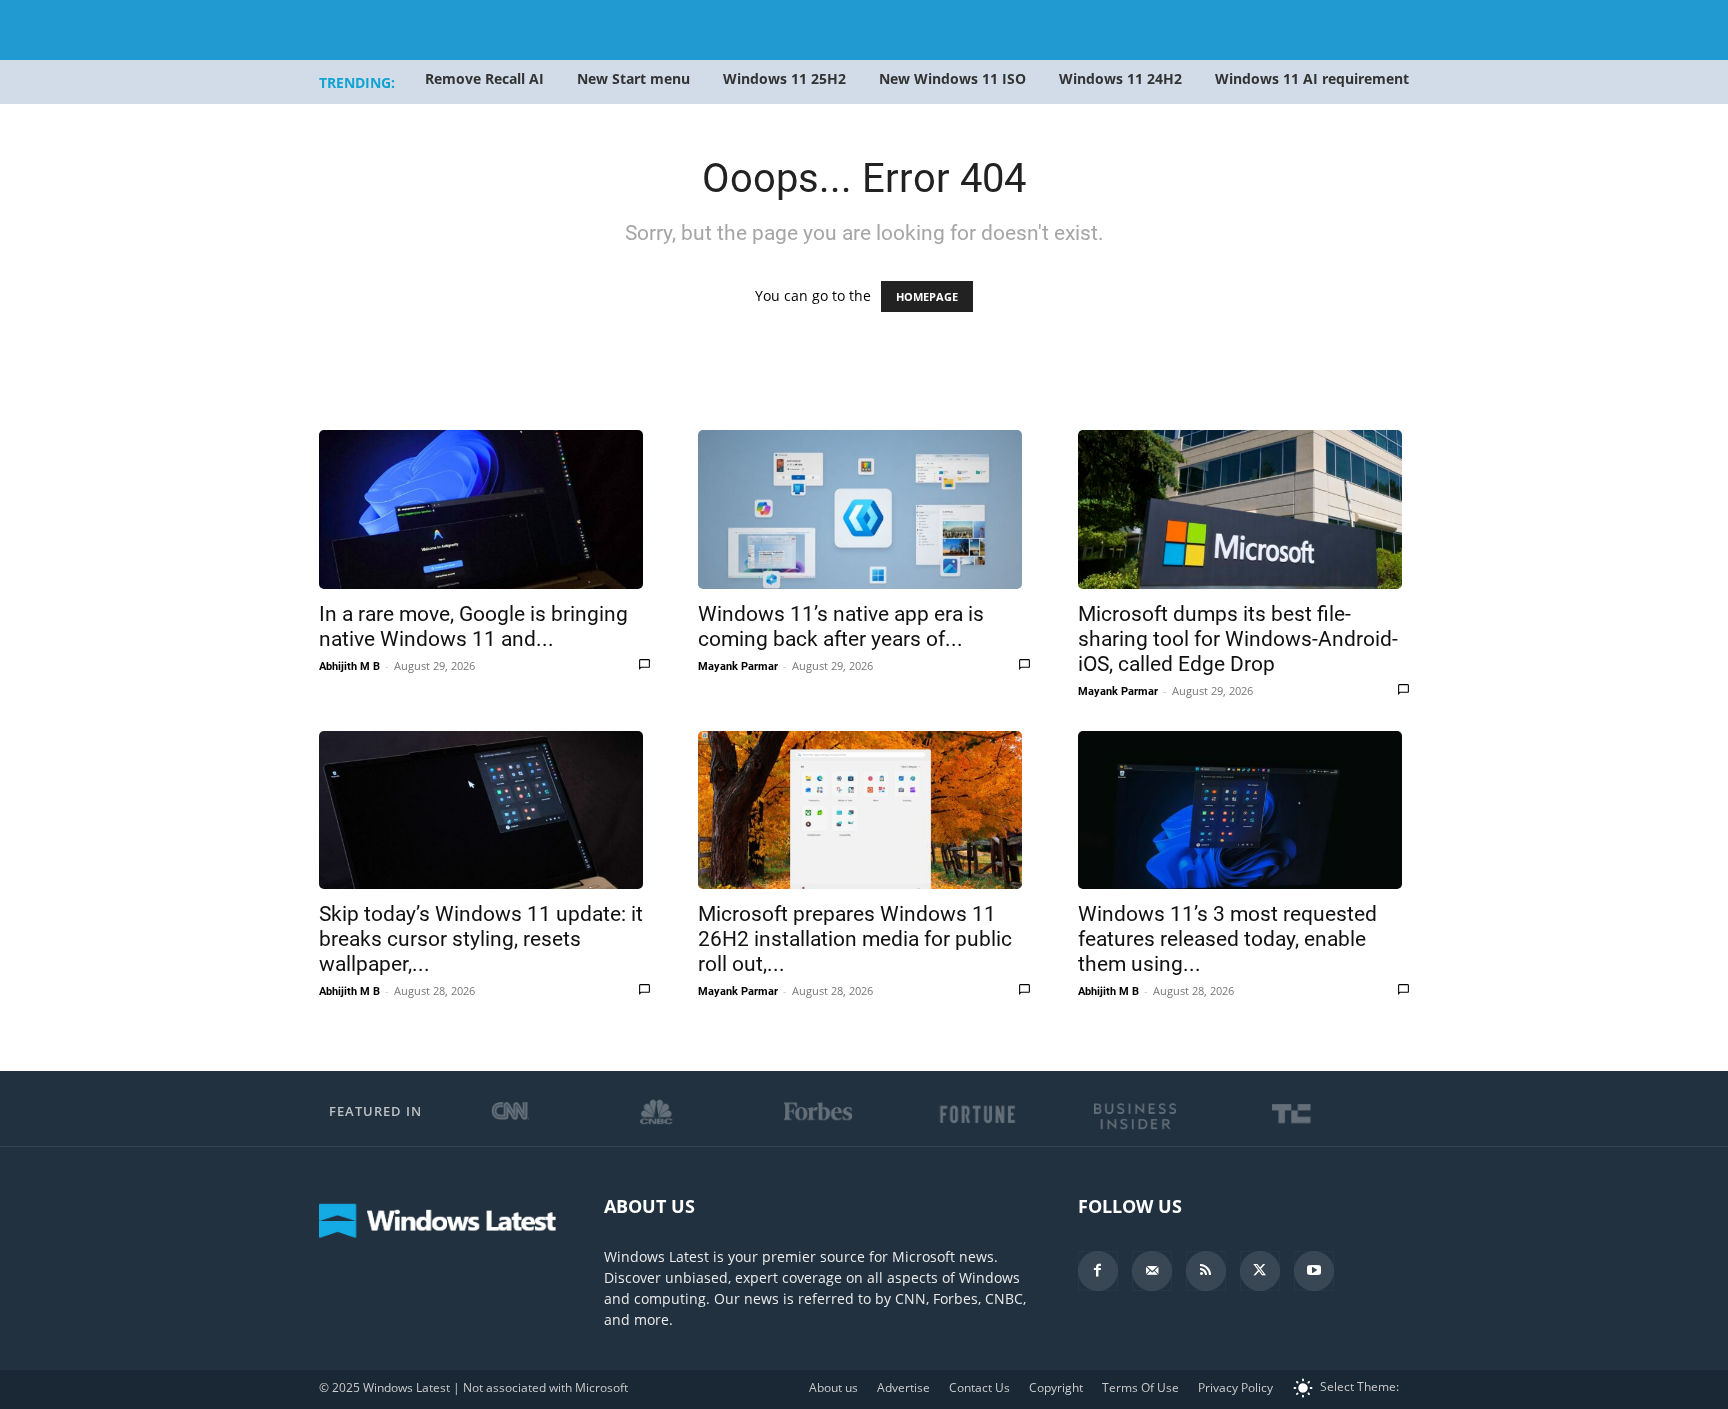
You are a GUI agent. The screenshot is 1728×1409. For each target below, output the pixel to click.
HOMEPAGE (927, 296)
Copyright (1056, 1387)
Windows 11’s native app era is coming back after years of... (841, 626)
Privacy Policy (1235, 1387)
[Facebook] (1098, 1271)
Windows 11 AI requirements (1315, 78)
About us (833, 1387)
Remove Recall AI (484, 78)
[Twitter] (1260, 1271)
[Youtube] (1314, 1271)
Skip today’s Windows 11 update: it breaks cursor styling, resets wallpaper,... (481, 939)
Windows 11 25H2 (784, 78)
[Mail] (1152, 1271)
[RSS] (1206, 1271)
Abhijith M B (349, 666)
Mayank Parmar (738, 666)
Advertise (903, 1387)
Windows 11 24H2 (1120, 78)
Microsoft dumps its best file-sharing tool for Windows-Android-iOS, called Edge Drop (1238, 639)
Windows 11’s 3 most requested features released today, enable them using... (1227, 939)
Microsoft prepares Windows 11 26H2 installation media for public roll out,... (855, 939)
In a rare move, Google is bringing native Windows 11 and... (473, 626)
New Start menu (633, 78)
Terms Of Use (1140, 1387)
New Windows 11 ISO (952, 78)
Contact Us (979, 1387)
